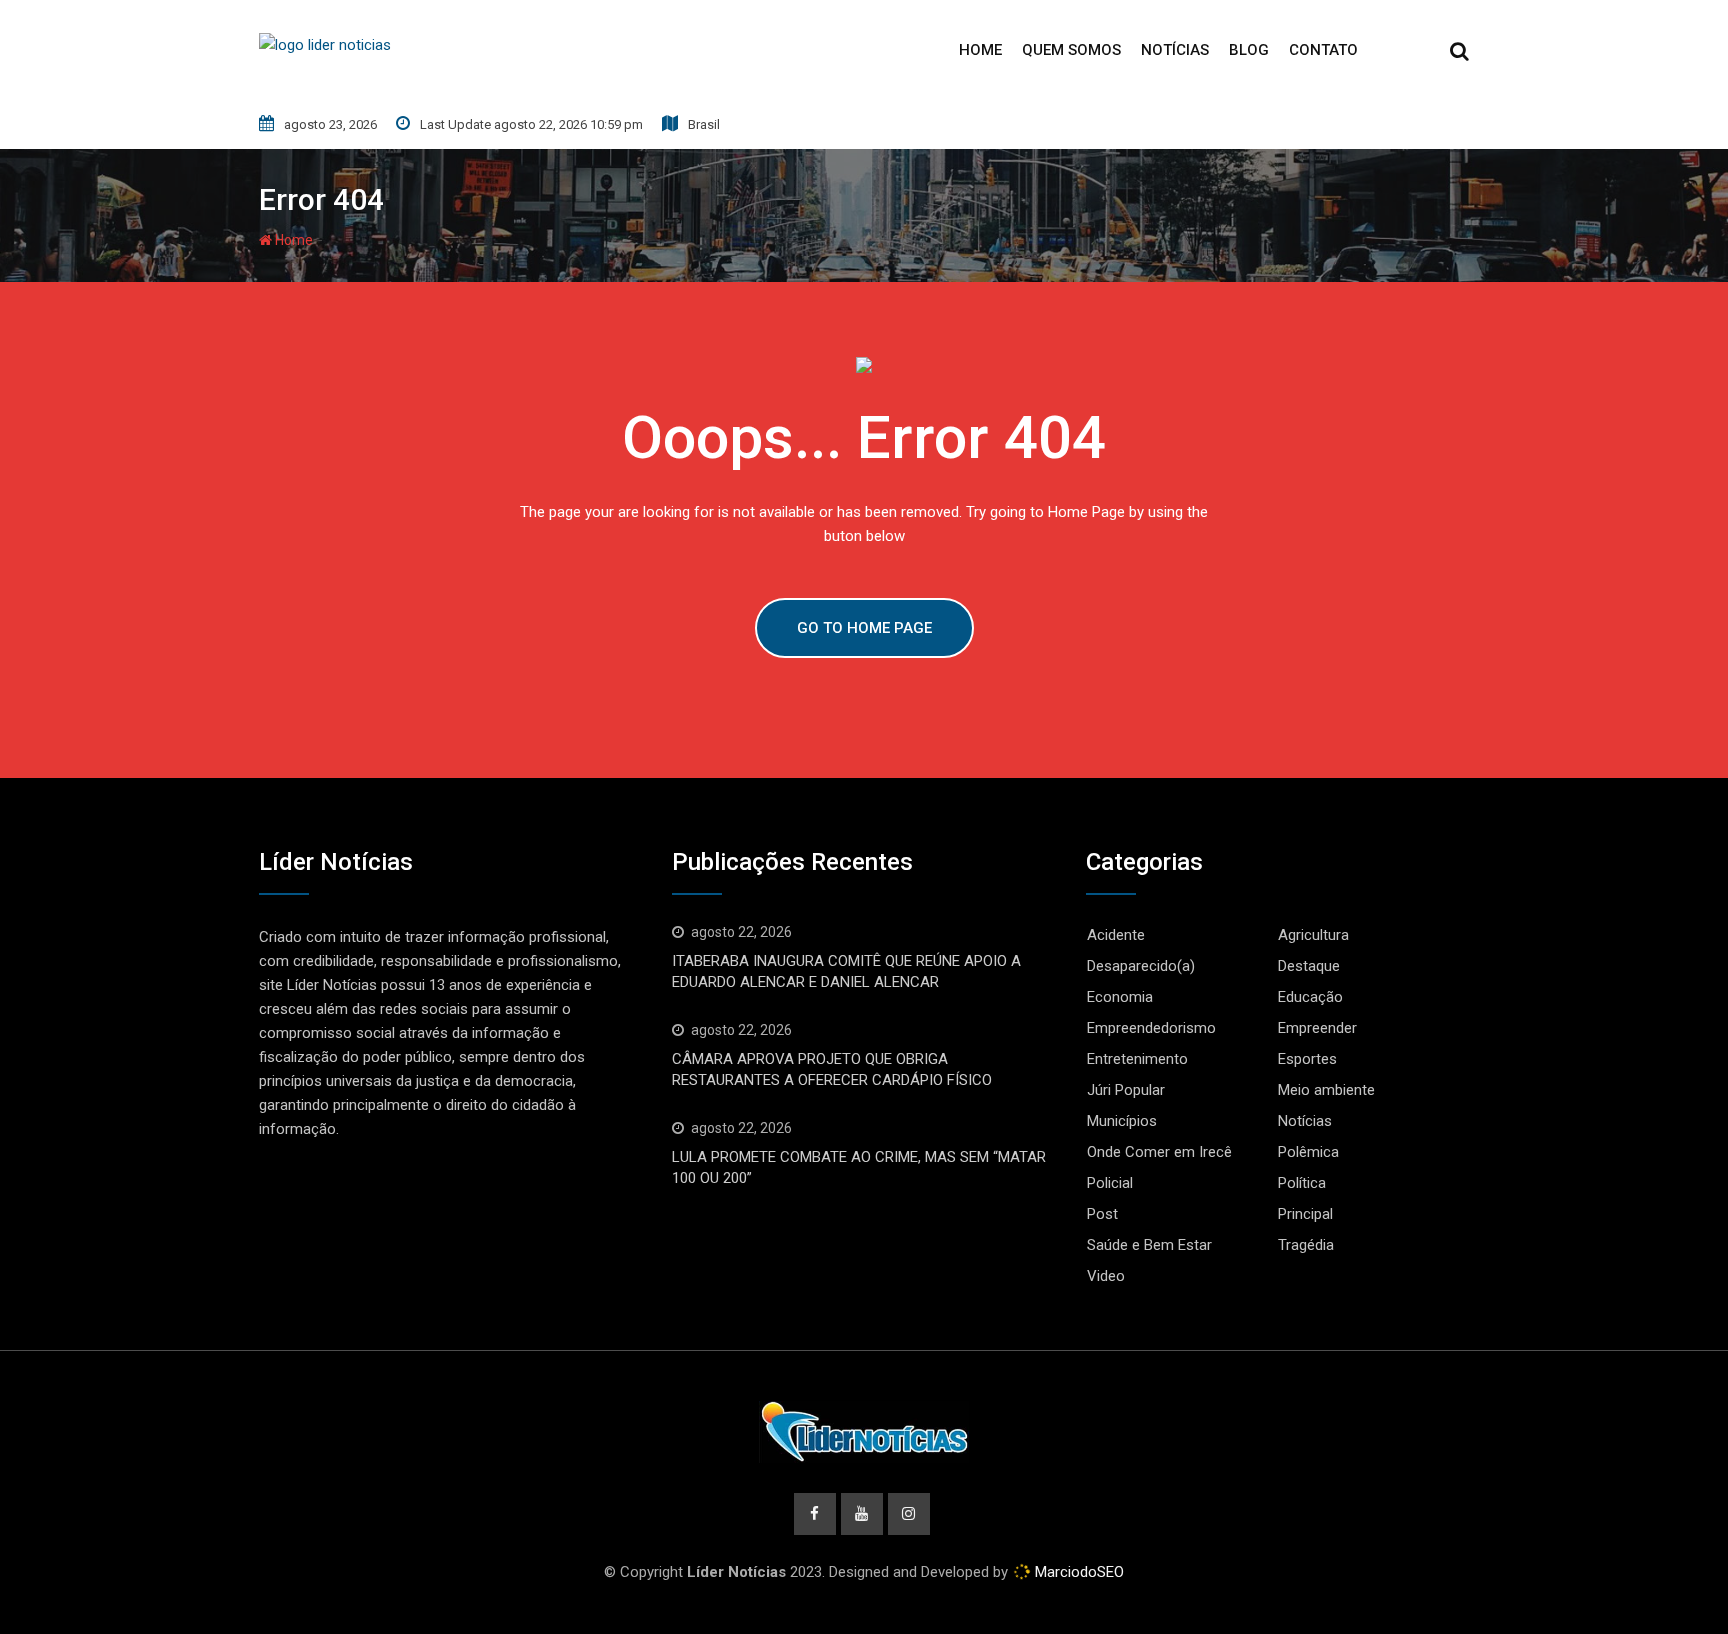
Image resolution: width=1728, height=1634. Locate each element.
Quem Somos (1071, 50)
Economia (1120, 997)
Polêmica (1308, 1152)
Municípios (1122, 1121)
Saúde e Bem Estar (1149, 1245)
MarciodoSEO (1077, 1572)
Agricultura (1313, 935)
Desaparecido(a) (1141, 966)
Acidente (1116, 935)
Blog (1249, 50)
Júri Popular (1126, 1090)
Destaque (1309, 966)
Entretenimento (1137, 1059)
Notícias (1175, 50)
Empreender (1317, 1028)
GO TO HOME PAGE (864, 628)
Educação (1310, 997)
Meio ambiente (1326, 1090)
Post (1102, 1214)
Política (1302, 1183)
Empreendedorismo (1151, 1028)
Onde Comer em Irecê (1159, 1152)
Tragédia (1306, 1245)
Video (1106, 1276)
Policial (1110, 1183)
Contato (1323, 50)
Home (980, 50)
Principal (1305, 1214)
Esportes (1307, 1059)
